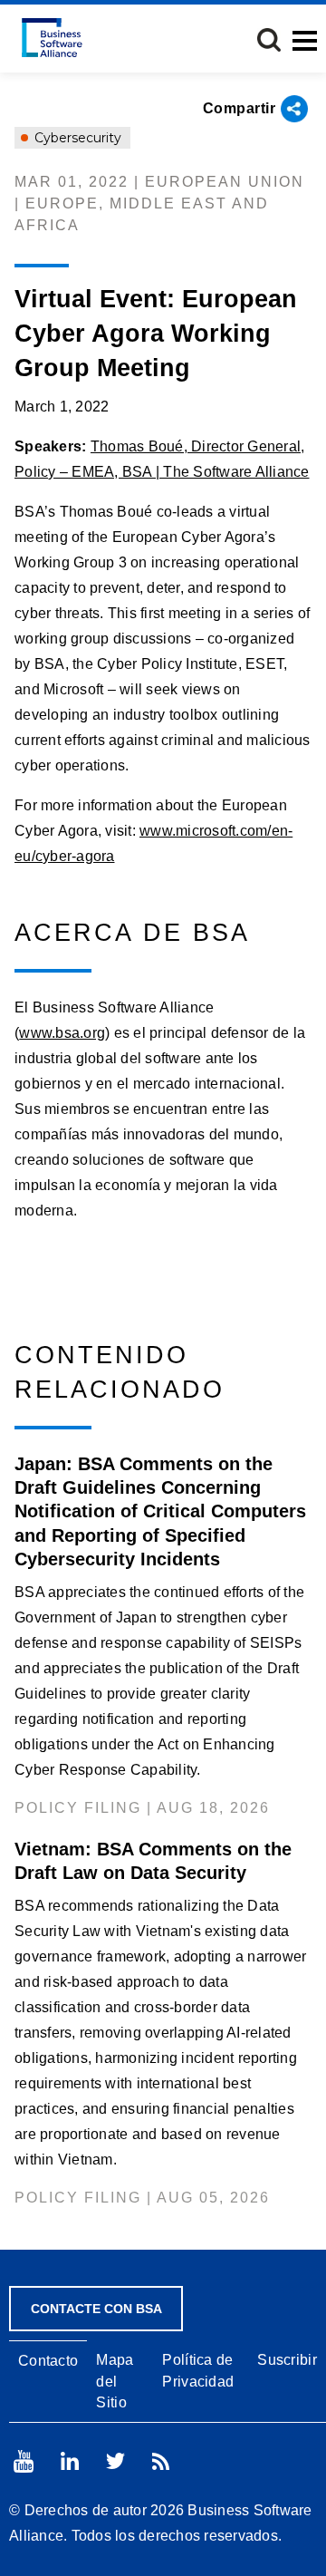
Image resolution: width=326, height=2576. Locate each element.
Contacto (48, 2361)
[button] (269, 40)
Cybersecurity (76, 138)
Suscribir (287, 2360)
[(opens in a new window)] (24, 2461)
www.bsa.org (62, 1033)
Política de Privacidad (198, 2370)
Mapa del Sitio (115, 2381)
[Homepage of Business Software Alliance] (52, 38)
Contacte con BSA (96, 2309)
